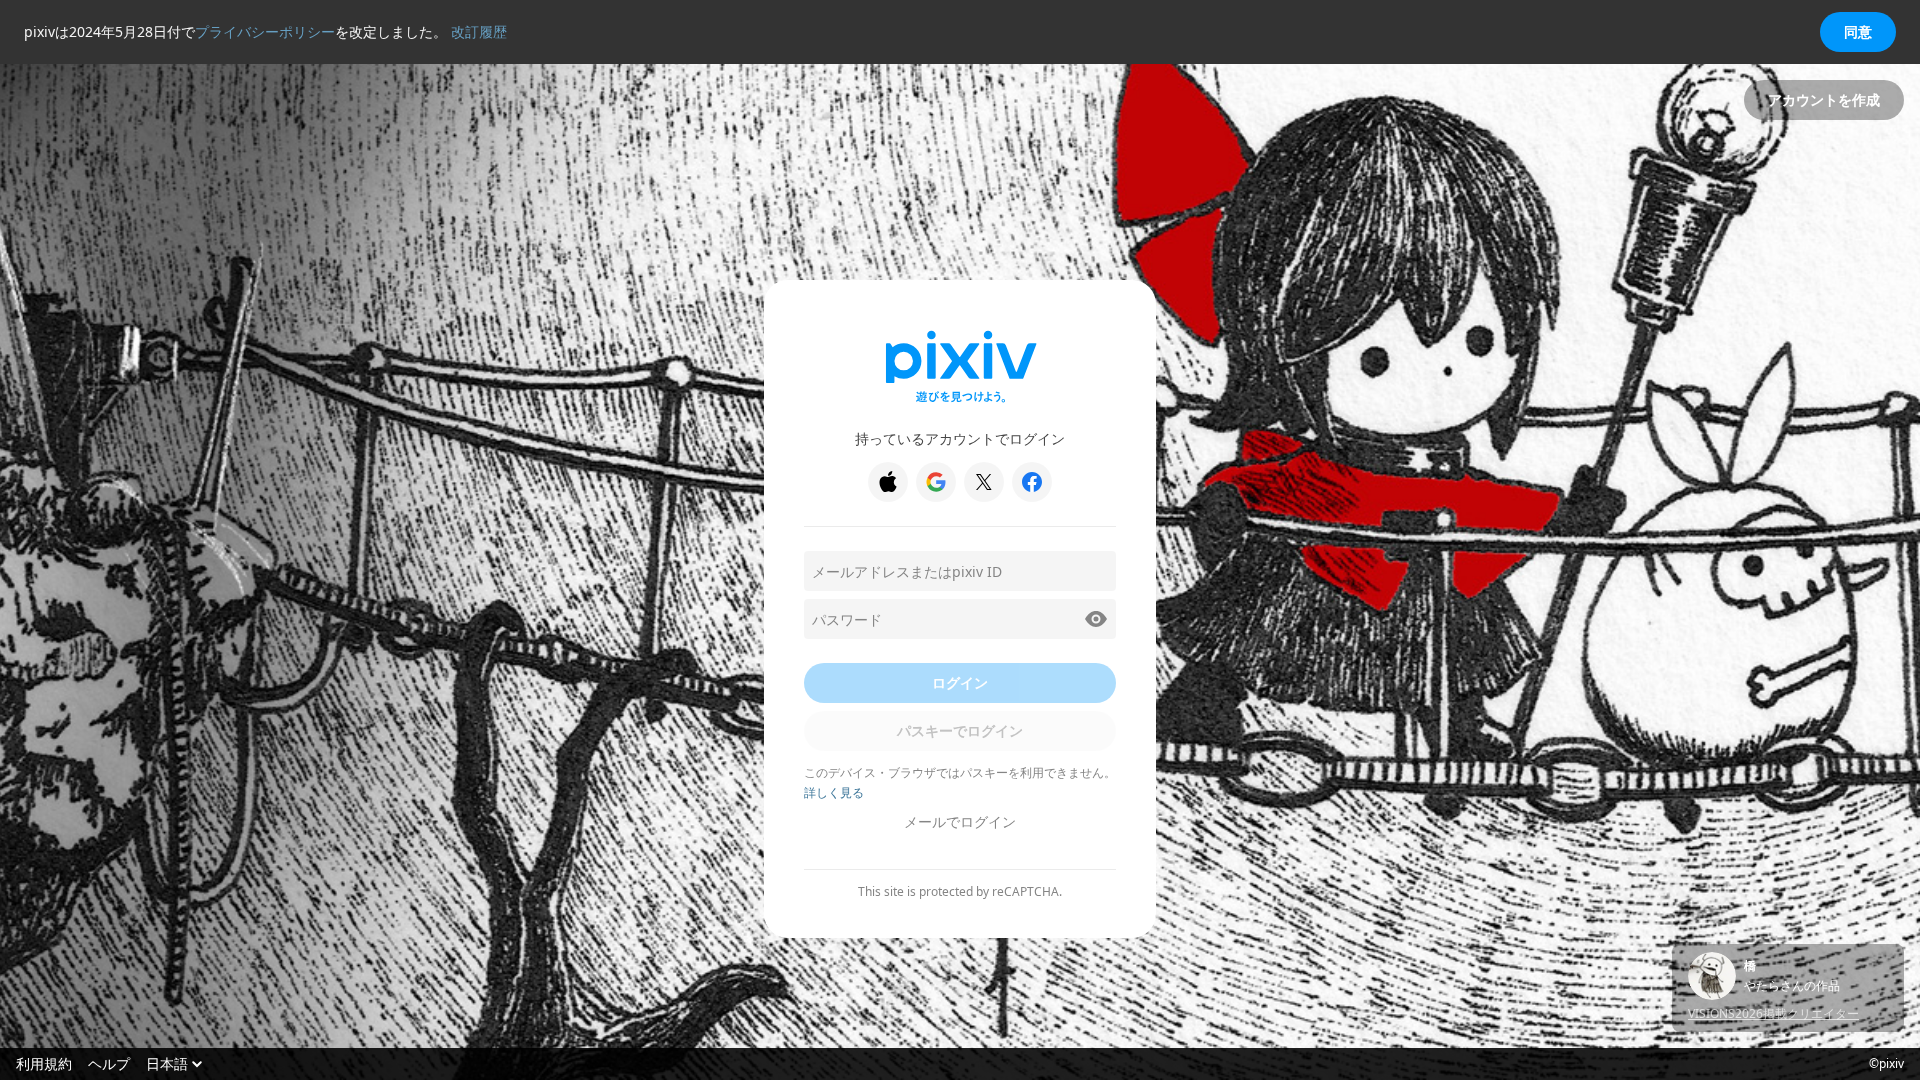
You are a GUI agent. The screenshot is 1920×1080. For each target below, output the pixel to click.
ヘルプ (109, 1064)
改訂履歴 (479, 31)
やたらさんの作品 (1792, 986)
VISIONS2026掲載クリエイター (1773, 1013)
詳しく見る (834, 792)
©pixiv (1886, 1064)
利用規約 (44, 1064)
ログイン (960, 682)
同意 (1858, 31)
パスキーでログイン (960, 730)
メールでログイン (960, 821)
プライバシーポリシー (265, 31)
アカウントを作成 (1824, 99)
